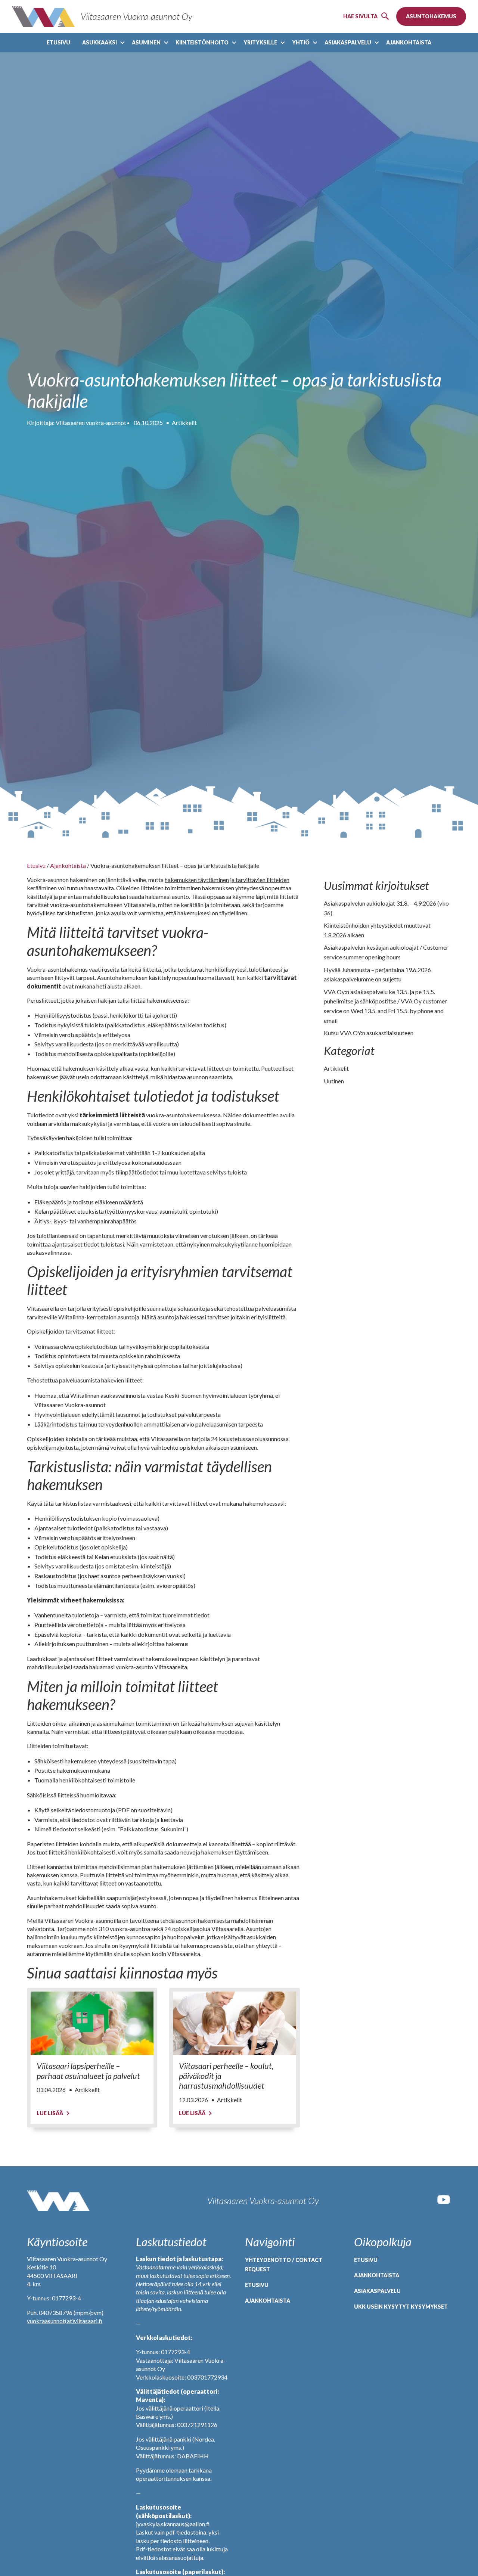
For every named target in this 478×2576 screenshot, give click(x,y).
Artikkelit (184, 423)
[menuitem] (58, 43)
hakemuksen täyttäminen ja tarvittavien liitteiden (227, 880)
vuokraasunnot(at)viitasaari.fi (65, 2321)
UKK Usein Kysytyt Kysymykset (401, 2307)
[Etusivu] (58, 2201)
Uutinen (334, 1081)
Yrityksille (260, 42)
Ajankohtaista (409, 42)
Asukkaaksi (100, 42)
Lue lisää (50, 2113)
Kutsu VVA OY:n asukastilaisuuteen (369, 1033)
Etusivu (58, 42)
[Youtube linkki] (444, 2205)
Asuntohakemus (431, 16)
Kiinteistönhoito (202, 42)
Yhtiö (301, 42)
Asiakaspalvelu (348, 42)
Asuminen (146, 42)
